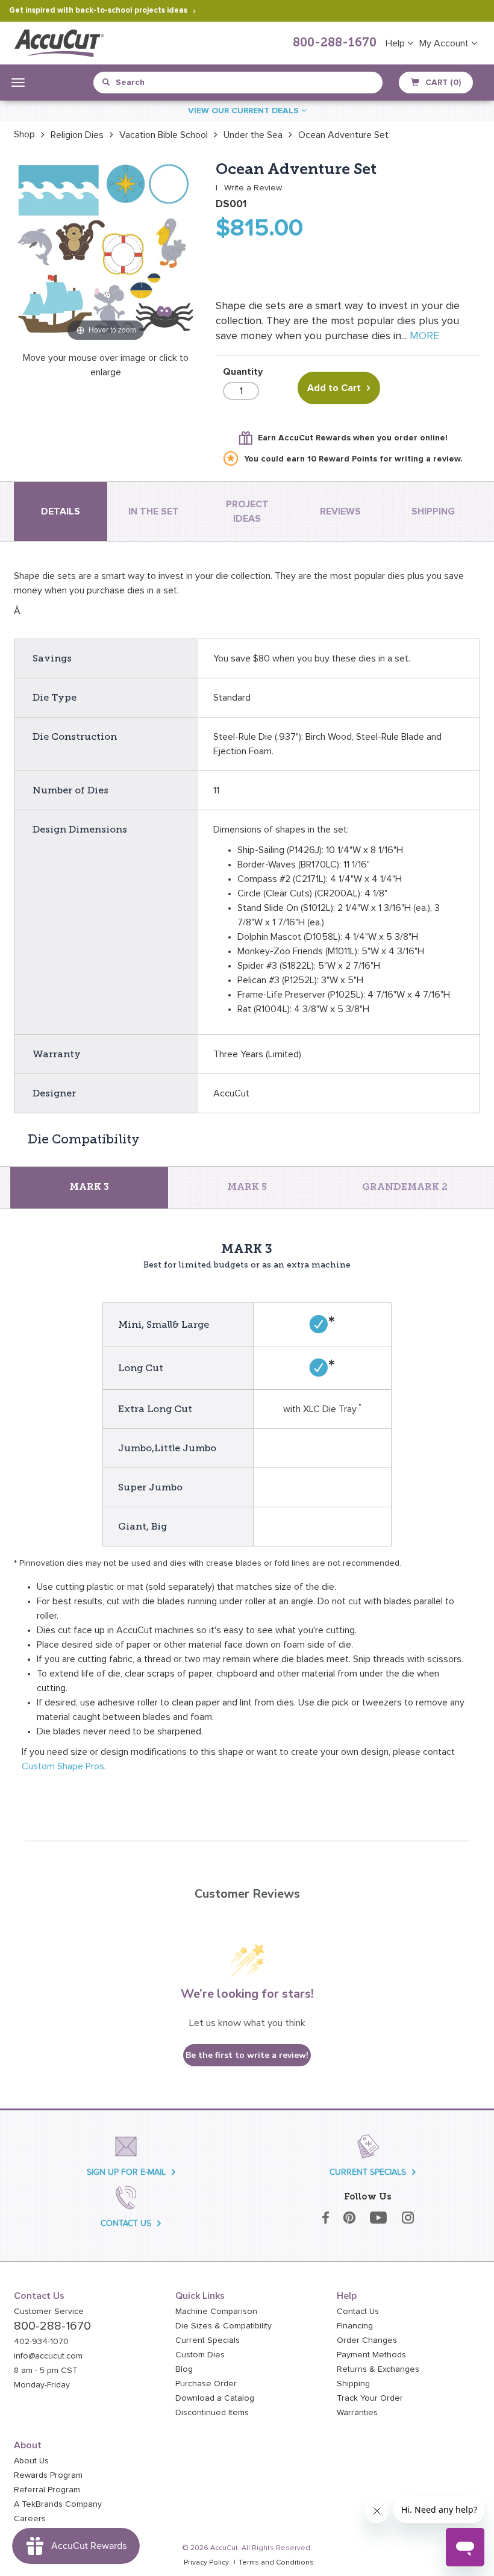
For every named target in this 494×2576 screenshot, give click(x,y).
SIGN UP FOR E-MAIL (126, 2172)
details (61, 511)
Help (396, 43)
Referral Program (47, 2490)
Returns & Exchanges (378, 2369)
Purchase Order (206, 2384)
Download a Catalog (215, 2398)
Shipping (353, 2384)
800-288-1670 (335, 43)
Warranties (357, 2413)
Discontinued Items (212, 2413)
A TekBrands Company (58, 2504)
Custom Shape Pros (63, 1766)
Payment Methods (371, 2355)
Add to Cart (334, 388)
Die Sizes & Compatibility (224, 2326)
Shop (24, 134)
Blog (184, 2369)
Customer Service (49, 2312)
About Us (31, 2461)
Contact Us (358, 2312)
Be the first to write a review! (247, 2055)
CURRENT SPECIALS (368, 2172)
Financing (355, 2326)
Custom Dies (200, 2355)
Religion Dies (77, 135)
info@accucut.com (48, 2356)
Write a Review (253, 188)
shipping (433, 511)
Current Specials (208, 2340)
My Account (445, 43)
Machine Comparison (216, 2312)
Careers (30, 2519)
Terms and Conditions (276, 2563)
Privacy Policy (206, 2563)
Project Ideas (247, 511)
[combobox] (158, 83)
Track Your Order (370, 2398)
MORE (424, 336)
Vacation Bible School (164, 135)
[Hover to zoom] (106, 252)
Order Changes (367, 2340)
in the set (154, 511)
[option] (24, 134)
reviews (340, 511)
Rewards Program (48, 2475)
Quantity (243, 372)
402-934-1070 (41, 2342)
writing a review (427, 459)
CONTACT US (126, 2223)
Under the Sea (253, 135)
